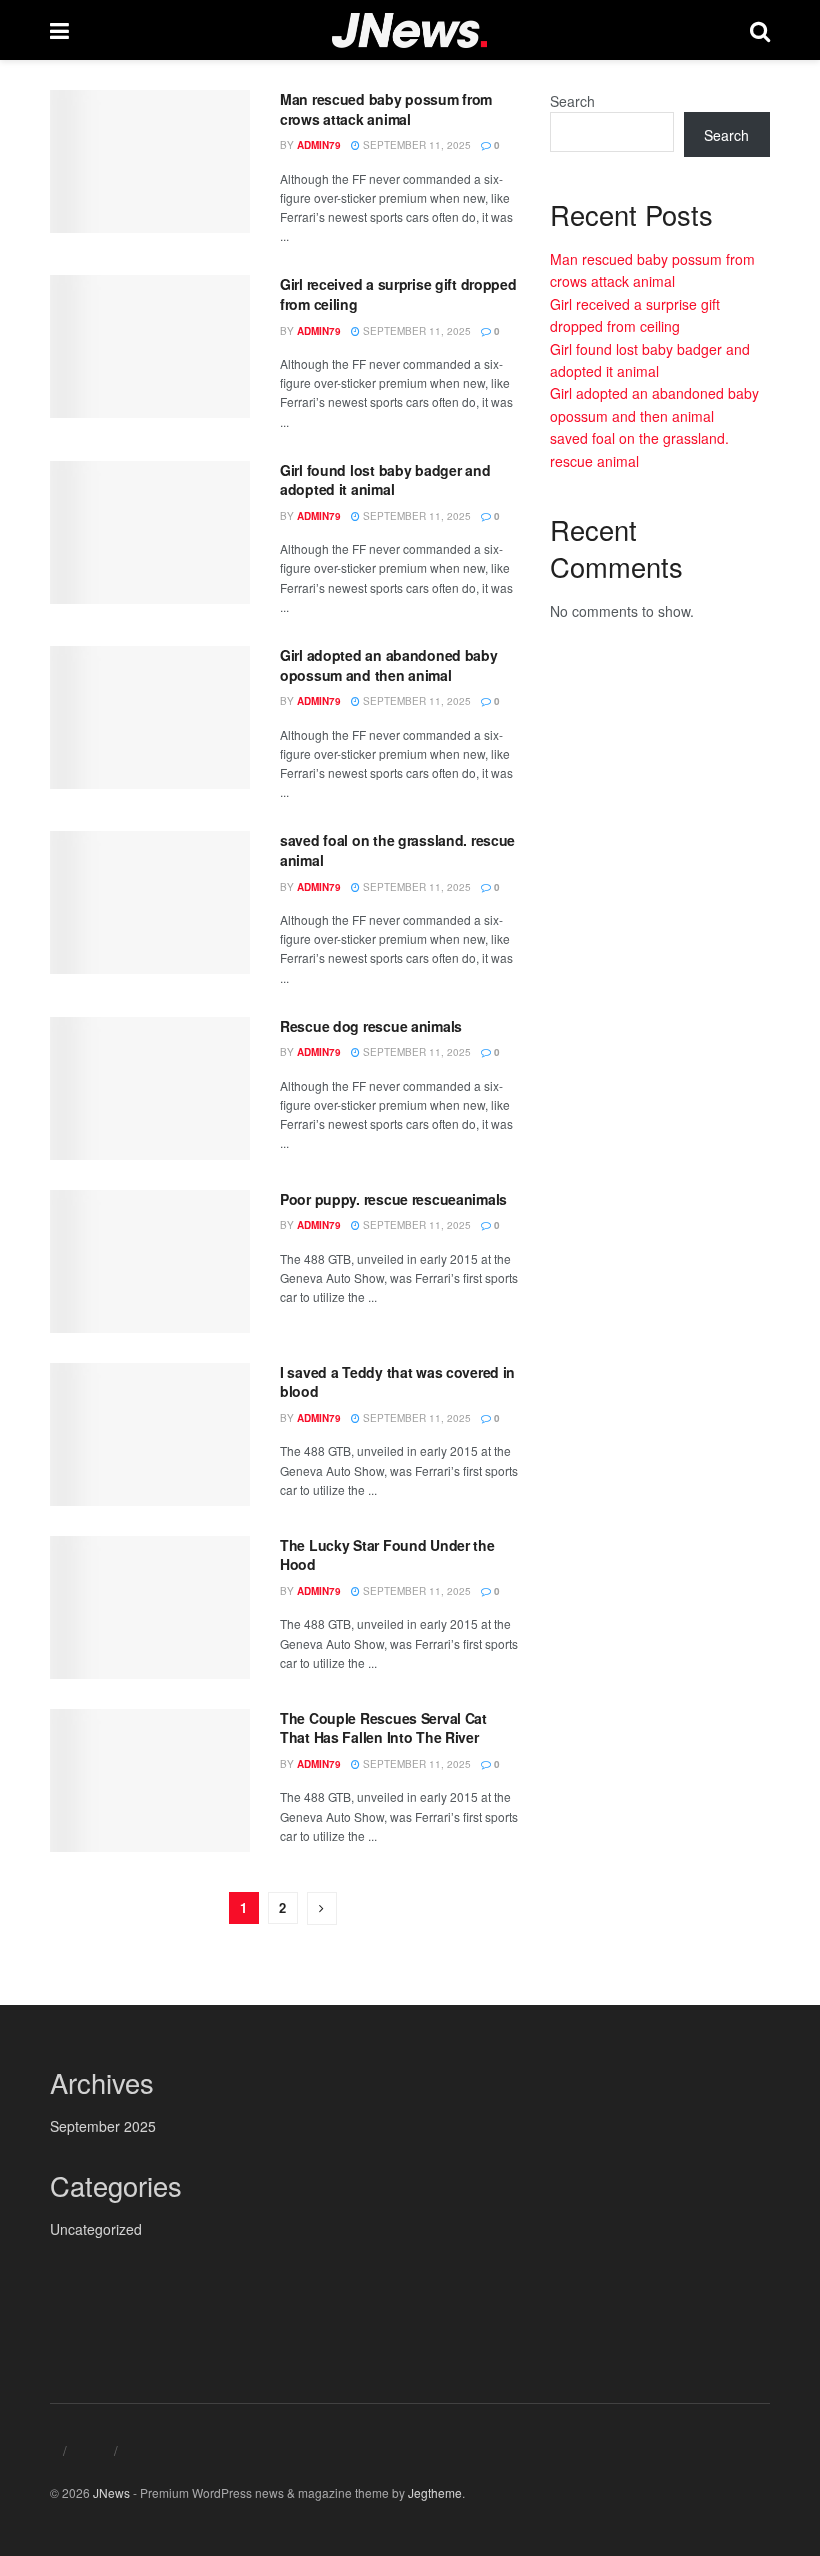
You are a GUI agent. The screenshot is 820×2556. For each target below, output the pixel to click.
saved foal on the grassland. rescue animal (397, 850)
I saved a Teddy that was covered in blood (397, 1382)
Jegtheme (435, 2492)
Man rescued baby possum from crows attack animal (386, 109)
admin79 (319, 145)
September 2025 (103, 2126)
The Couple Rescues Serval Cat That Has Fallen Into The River (383, 1728)
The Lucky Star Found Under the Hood (387, 1555)
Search (572, 101)
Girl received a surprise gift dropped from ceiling (398, 294)
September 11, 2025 (415, 145)
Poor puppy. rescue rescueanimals (393, 1199)
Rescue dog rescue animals (371, 1026)
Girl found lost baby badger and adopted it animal (385, 480)
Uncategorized (96, 2229)
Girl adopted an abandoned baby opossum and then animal (389, 665)
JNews (111, 2492)
